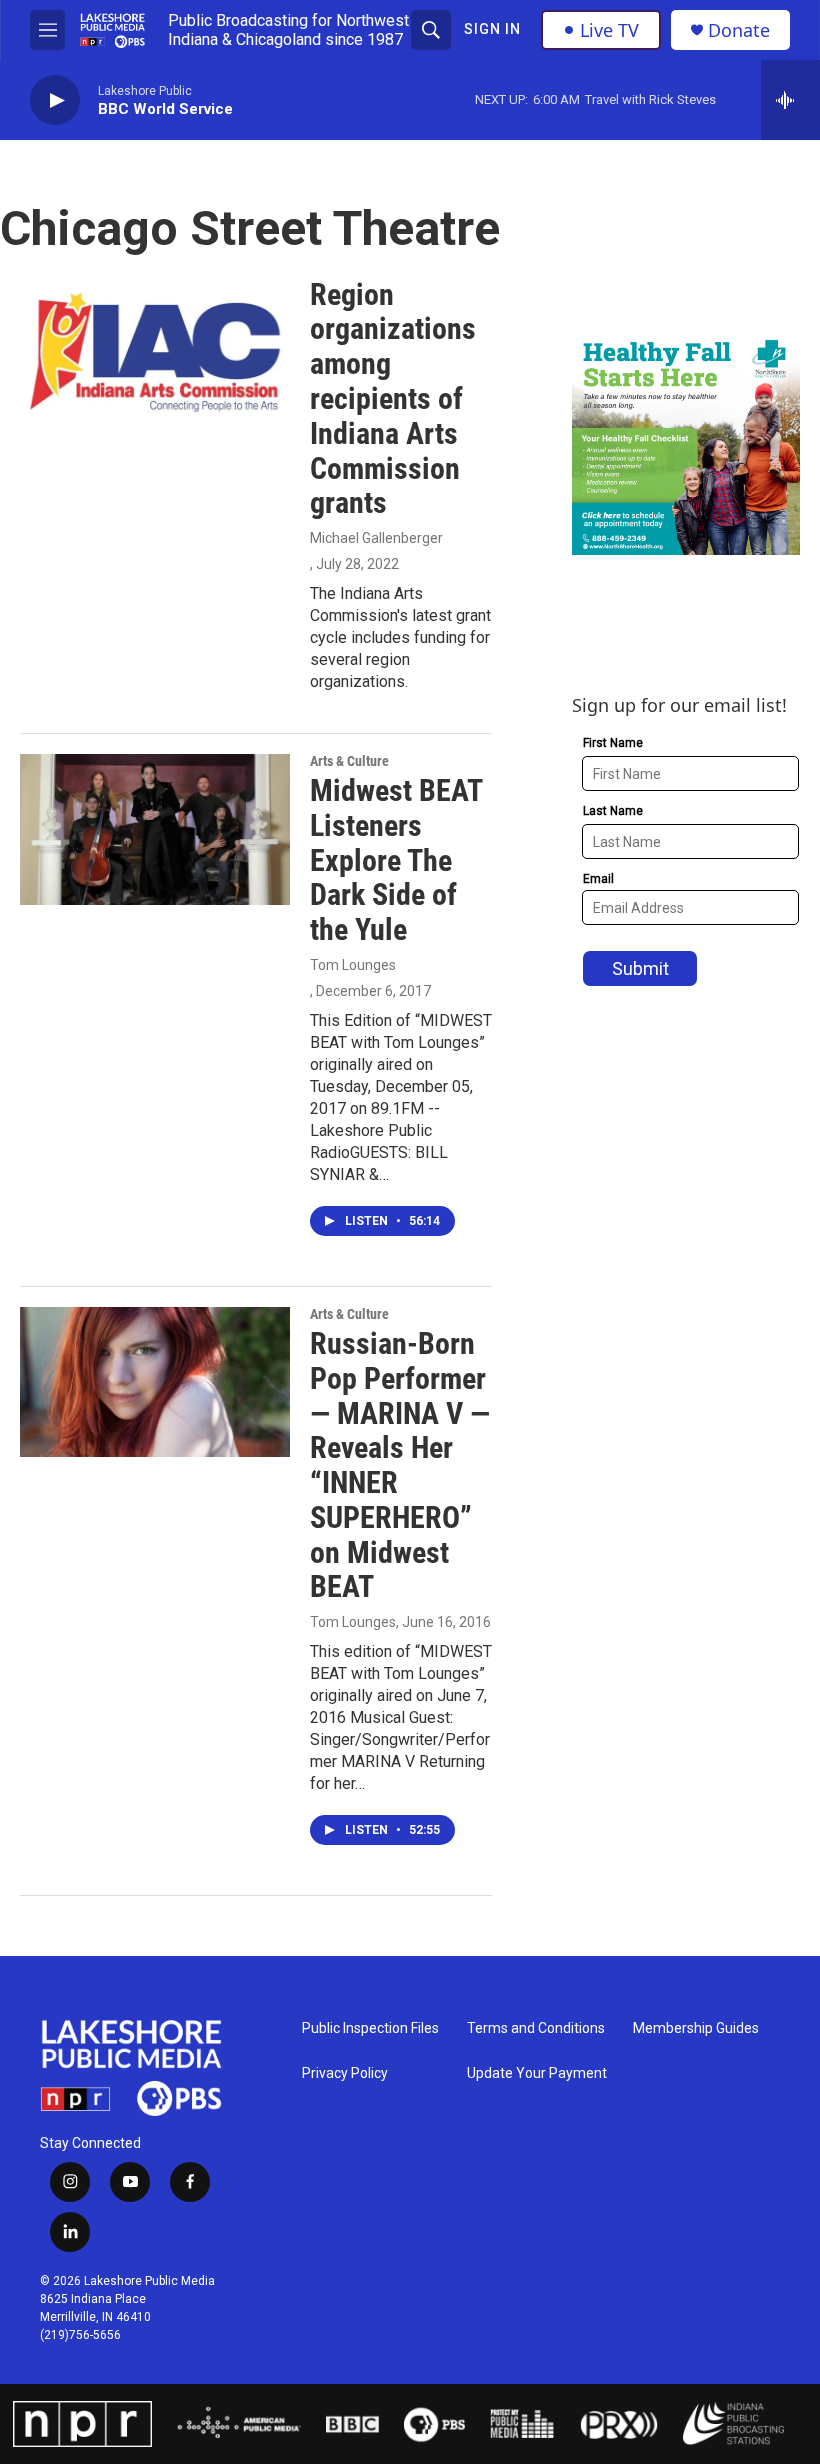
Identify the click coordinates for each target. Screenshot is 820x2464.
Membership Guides (696, 2028)
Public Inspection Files (370, 2028)
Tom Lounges (353, 965)
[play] (55, 100)
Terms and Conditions (536, 2028)
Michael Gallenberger (376, 538)
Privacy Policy (345, 2073)
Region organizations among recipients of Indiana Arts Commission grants (393, 399)
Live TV (609, 30)
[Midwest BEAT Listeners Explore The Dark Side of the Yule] (155, 829)
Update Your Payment (537, 2073)
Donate (739, 30)
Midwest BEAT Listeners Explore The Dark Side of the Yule (396, 860)
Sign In (492, 29)
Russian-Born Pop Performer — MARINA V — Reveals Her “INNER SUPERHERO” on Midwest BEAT (400, 1465)
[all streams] (790, 100)
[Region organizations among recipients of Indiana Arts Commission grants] (155, 353)
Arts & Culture (349, 761)
